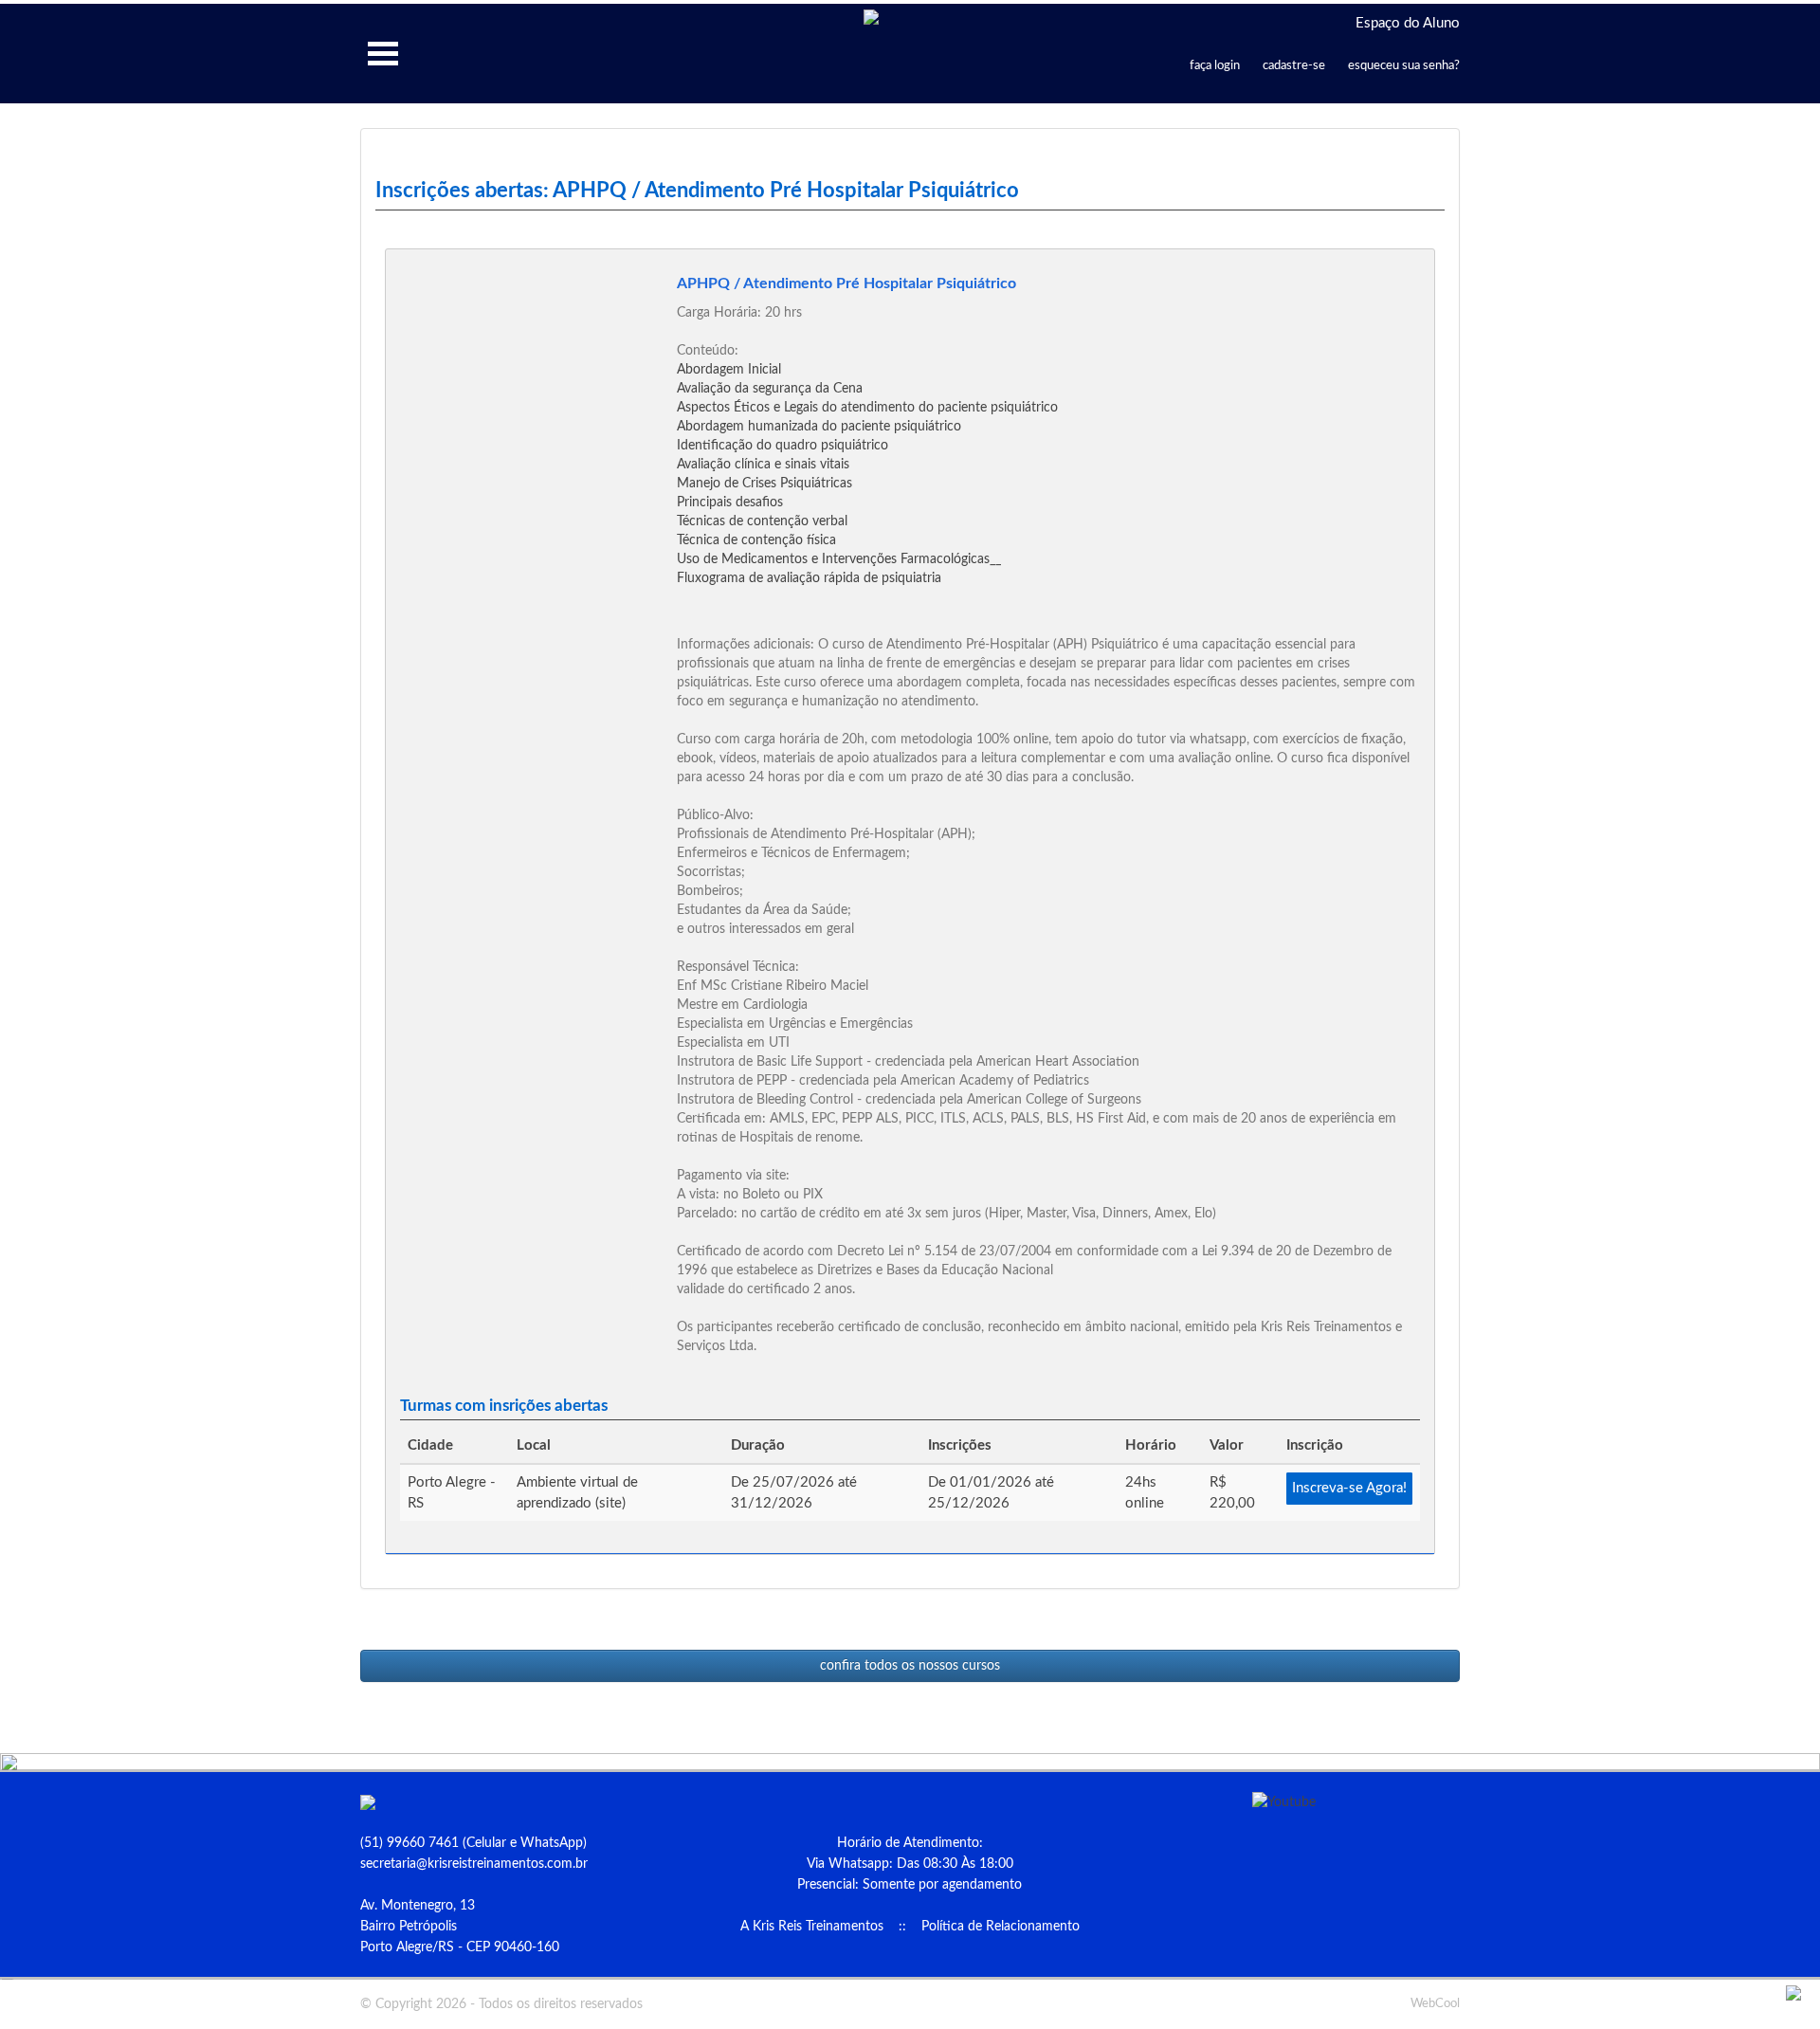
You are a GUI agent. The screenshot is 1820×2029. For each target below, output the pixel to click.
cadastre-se (1294, 66)
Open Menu (383, 54)
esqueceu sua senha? (1404, 66)
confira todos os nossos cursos (910, 1666)
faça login (1215, 66)
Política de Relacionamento (1001, 1927)
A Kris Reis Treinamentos (812, 1927)
